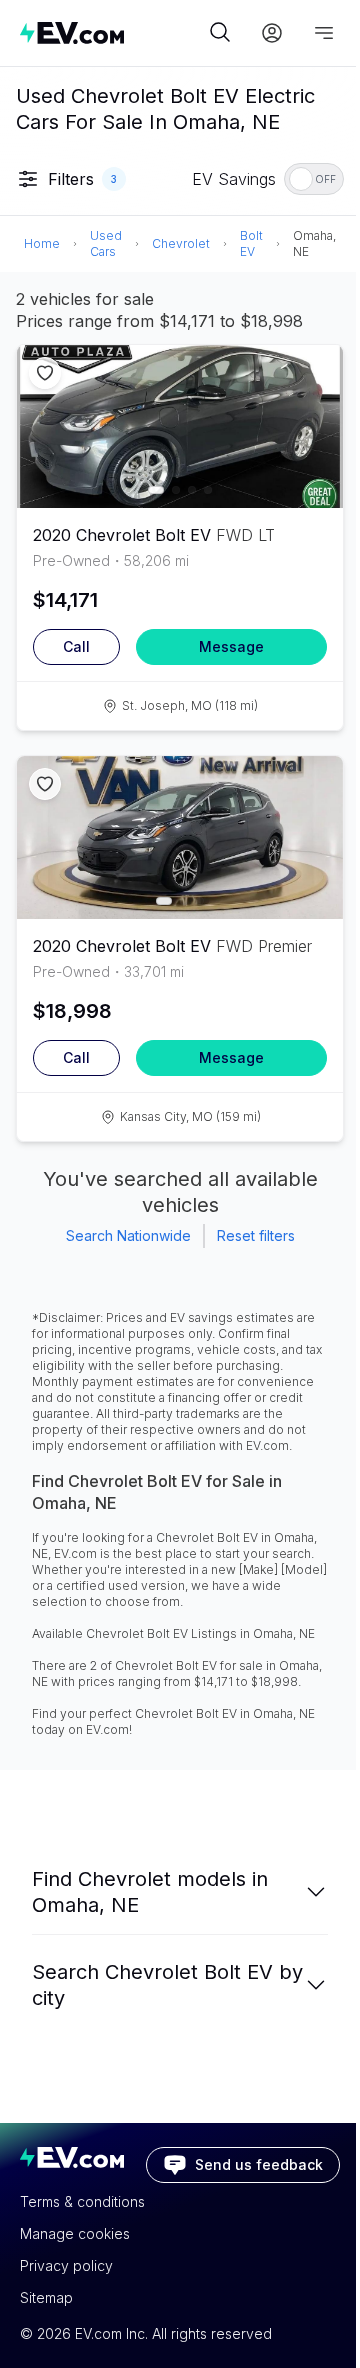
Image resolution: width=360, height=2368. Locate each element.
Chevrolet (181, 243)
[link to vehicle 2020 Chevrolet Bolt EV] (180, 426)
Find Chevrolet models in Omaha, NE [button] (150, 1892)
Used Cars (106, 243)
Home (42, 243)
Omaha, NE (314, 243)
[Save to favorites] (45, 373)
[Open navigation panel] (324, 33)
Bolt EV (251, 243)
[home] (112, 32)
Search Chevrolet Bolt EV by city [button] (167, 1985)
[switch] (314, 179)
